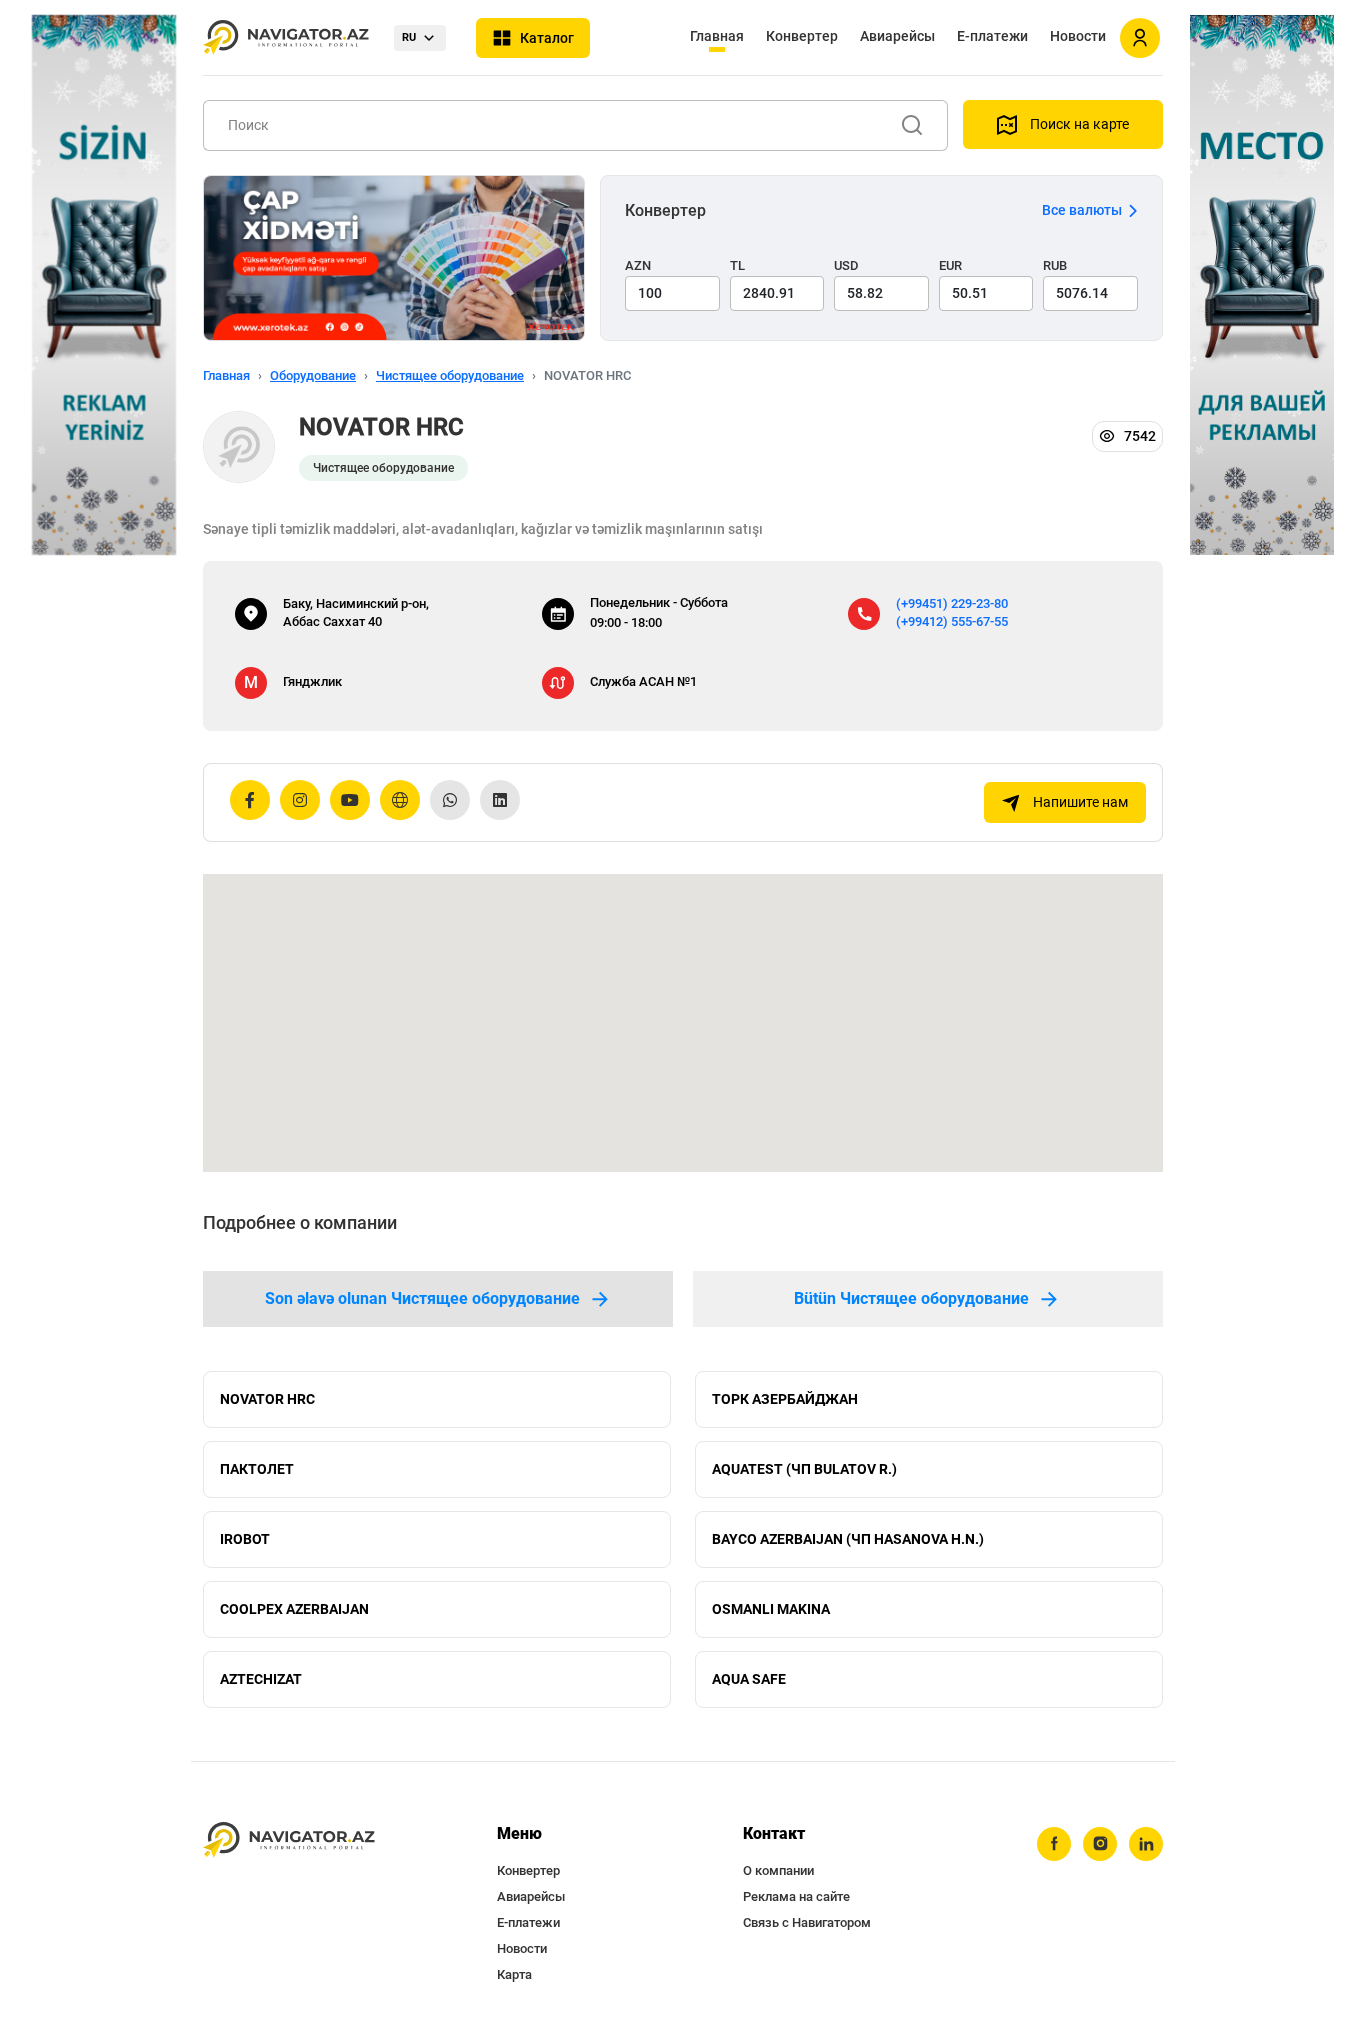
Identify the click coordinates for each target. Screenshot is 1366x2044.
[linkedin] (1146, 1844)
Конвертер (802, 36)
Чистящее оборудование (450, 375)
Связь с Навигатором (807, 1922)
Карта (514, 1974)
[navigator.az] (289, 1840)
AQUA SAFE (749, 1679)
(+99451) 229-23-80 (952, 603)
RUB (1055, 265)
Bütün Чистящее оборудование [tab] (911, 1298)
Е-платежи (992, 36)
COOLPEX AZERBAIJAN (294, 1609)
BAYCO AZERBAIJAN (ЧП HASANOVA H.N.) (848, 1539)
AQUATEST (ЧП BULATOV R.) (804, 1469)
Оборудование (313, 375)
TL (737, 265)
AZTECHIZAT (261, 1679)
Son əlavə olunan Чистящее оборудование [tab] (422, 1298)
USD (846, 265)
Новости (1078, 36)
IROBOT (245, 1539)
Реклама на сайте (796, 1896)
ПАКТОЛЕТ (257, 1469)
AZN (638, 265)
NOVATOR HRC (267, 1399)
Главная (717, 36)
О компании (778, 1870)
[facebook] (1054, 1844)
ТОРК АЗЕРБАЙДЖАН (785, 1399)
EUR (950, 265)
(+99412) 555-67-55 (952, 621)
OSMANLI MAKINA (771, 1609)
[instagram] (1100, 1844)
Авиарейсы (897, 36)
